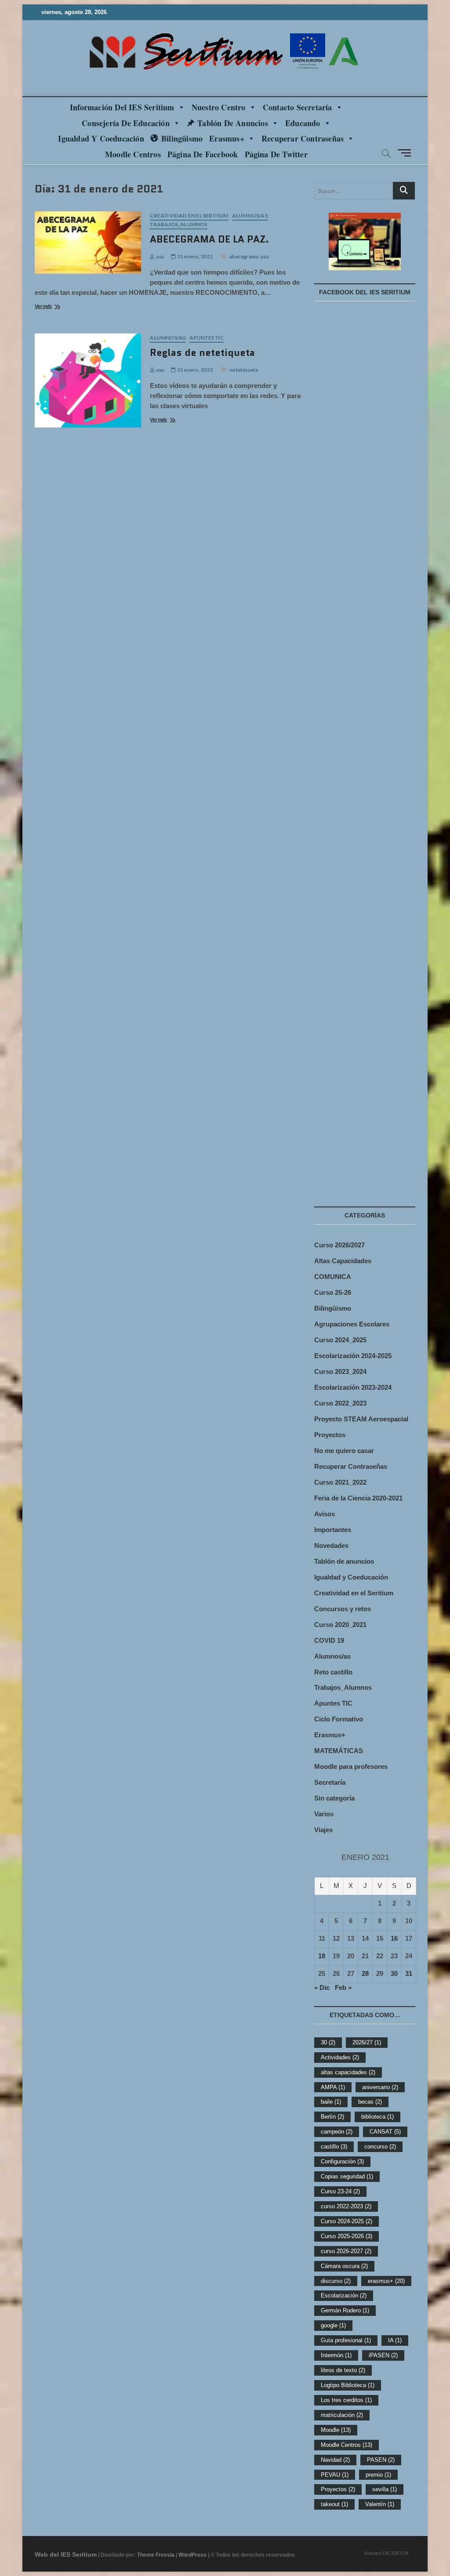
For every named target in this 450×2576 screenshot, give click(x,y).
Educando (303, 123)
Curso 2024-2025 (347, 2221)
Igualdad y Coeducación (101, 138)
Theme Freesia (156, 2555)
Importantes (333, 1530)
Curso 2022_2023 (340, 1403)
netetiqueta (244, 370)
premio (378, 2475)
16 (394, 1938)
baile (331, 2102)
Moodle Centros (347, 2445)
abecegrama (244, 256)
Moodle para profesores (351, 1766)
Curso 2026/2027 (339, 1245)
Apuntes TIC (207, 338)
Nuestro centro (219, 107)
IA (395, 2340)
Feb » (343, 1987)
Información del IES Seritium (122, 107)
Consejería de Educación (126, 123)
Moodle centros (133, 154)
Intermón (336, 2355)
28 (365, 1973)
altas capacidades (348, 2072)
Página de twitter (276, 154)
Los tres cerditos (346, 2400)
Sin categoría (334, 1798)
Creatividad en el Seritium (189, 216)
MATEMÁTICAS (339, 1751)
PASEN (381, 2460)
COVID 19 (329, 1640)
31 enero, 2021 (195, 256)
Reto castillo (333, 1672)
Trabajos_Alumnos (178, 224)
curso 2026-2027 (346, 2251)
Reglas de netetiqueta (202, 353)
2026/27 (367, 2042)
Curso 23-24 (340, 2191)
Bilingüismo (182, 138)
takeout (334, 2504)
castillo (334, 2147)
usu (160, 256)
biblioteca (377, 2117)
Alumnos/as (250, 216)
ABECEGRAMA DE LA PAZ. (209, 239)
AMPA (333, 2087)
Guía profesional (346, 2340)
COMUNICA (333, 1277)
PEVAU (335, 2475)
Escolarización (344, 2295)
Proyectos (330, 1435)
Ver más (59, 307)
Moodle (336, 2430)
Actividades (340, 2057)
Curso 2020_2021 (340, 1625)
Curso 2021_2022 (340, 1482)
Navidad (335, 2460)
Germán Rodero (345, 2310)
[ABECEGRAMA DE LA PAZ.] (88, 243)
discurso (336, 2281)
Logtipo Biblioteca (348, 2385)
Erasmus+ (227, 138)
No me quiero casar (344, 1451)
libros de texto (343, 2370)
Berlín (332, 2117)
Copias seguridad (347, 2176)
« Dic (322, 1987)
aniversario (380, 2087)
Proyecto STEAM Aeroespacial (361, 1419)
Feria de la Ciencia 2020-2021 (358, 1498)
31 (409, 1973)
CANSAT (385, 2132)
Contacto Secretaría (298, 107)
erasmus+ (386, 2281)
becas (370, 2102)
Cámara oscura (344, 2266)
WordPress (192, 2555)
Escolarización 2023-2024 (353, 1387)
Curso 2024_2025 (340, 1340)
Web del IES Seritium (66, 2554)
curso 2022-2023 (346, 2206)
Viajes (323, 1830)
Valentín (380, 2504)
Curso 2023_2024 (340, 1371)
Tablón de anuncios (233, 123)
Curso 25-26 (333, 1292)
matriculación (342, 2415)
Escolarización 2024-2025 (353, 1356)
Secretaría (330, 1782)
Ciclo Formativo (339, 1719)
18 (322, 1956)
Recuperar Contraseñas (303, 138)
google (333, 2325)
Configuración (342, 2161)
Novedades (331, 1545)
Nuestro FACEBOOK (386, 2553)
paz (265, 256)
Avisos (325, 1514)
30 (394, 1973)
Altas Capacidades (343, 1261)
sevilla (385, 2489)
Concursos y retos (343, 1609)
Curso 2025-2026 (347, 2236)
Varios (324, 1814)
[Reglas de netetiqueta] (88, 380)
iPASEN (383, 2355)
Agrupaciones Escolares (352, 1324)
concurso (380, 2147)
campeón (337, 2132)
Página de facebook (203, 154)
